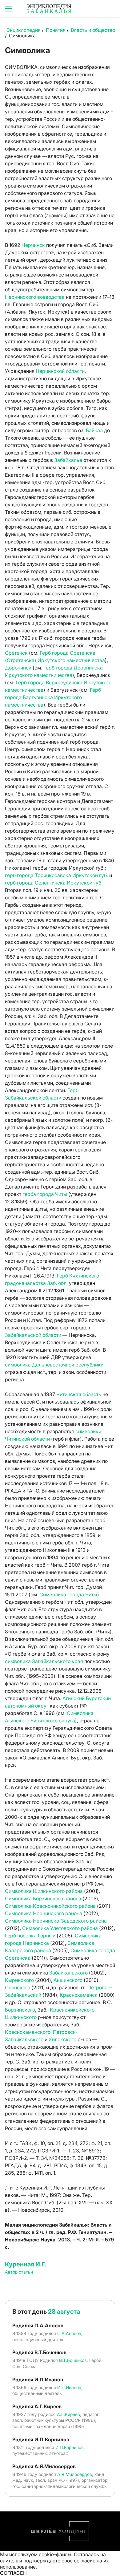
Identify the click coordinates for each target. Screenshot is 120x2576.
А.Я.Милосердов (75, 2474)
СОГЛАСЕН (13, 2573)
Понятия (56, 30)
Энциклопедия (23, 30)
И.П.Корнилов (70, 2447)
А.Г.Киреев (68, 2414)
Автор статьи (19, 2272)
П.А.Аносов (69, 2333)
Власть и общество (93, 30)
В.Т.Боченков (73, 2360)
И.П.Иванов (69, 2387)
